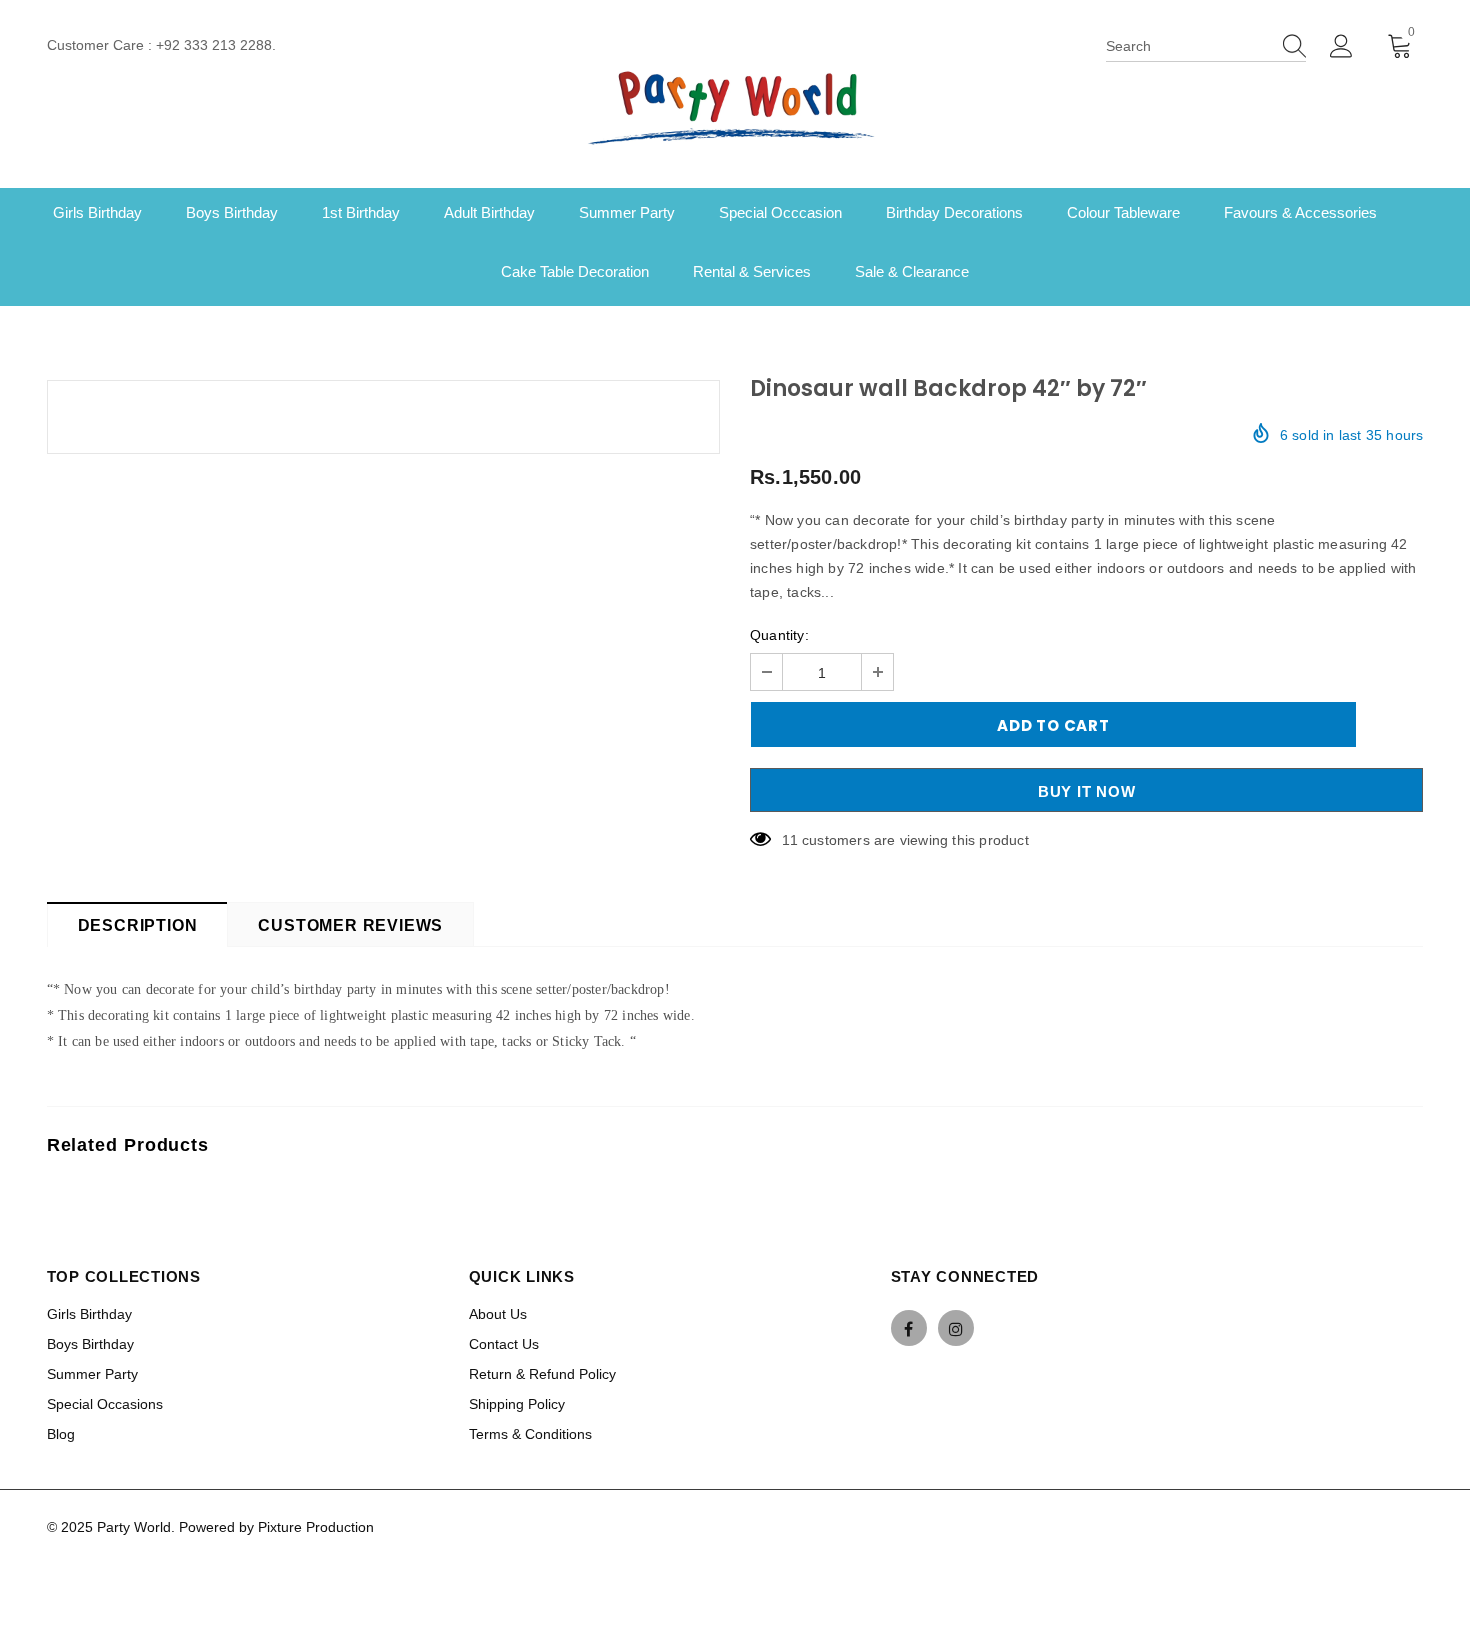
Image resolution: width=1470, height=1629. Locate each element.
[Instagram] (956, 1328)
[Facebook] (909, 1328)
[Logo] (735, 105)
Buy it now (1087, 791)
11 (789, 840)
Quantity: (779, 635)
